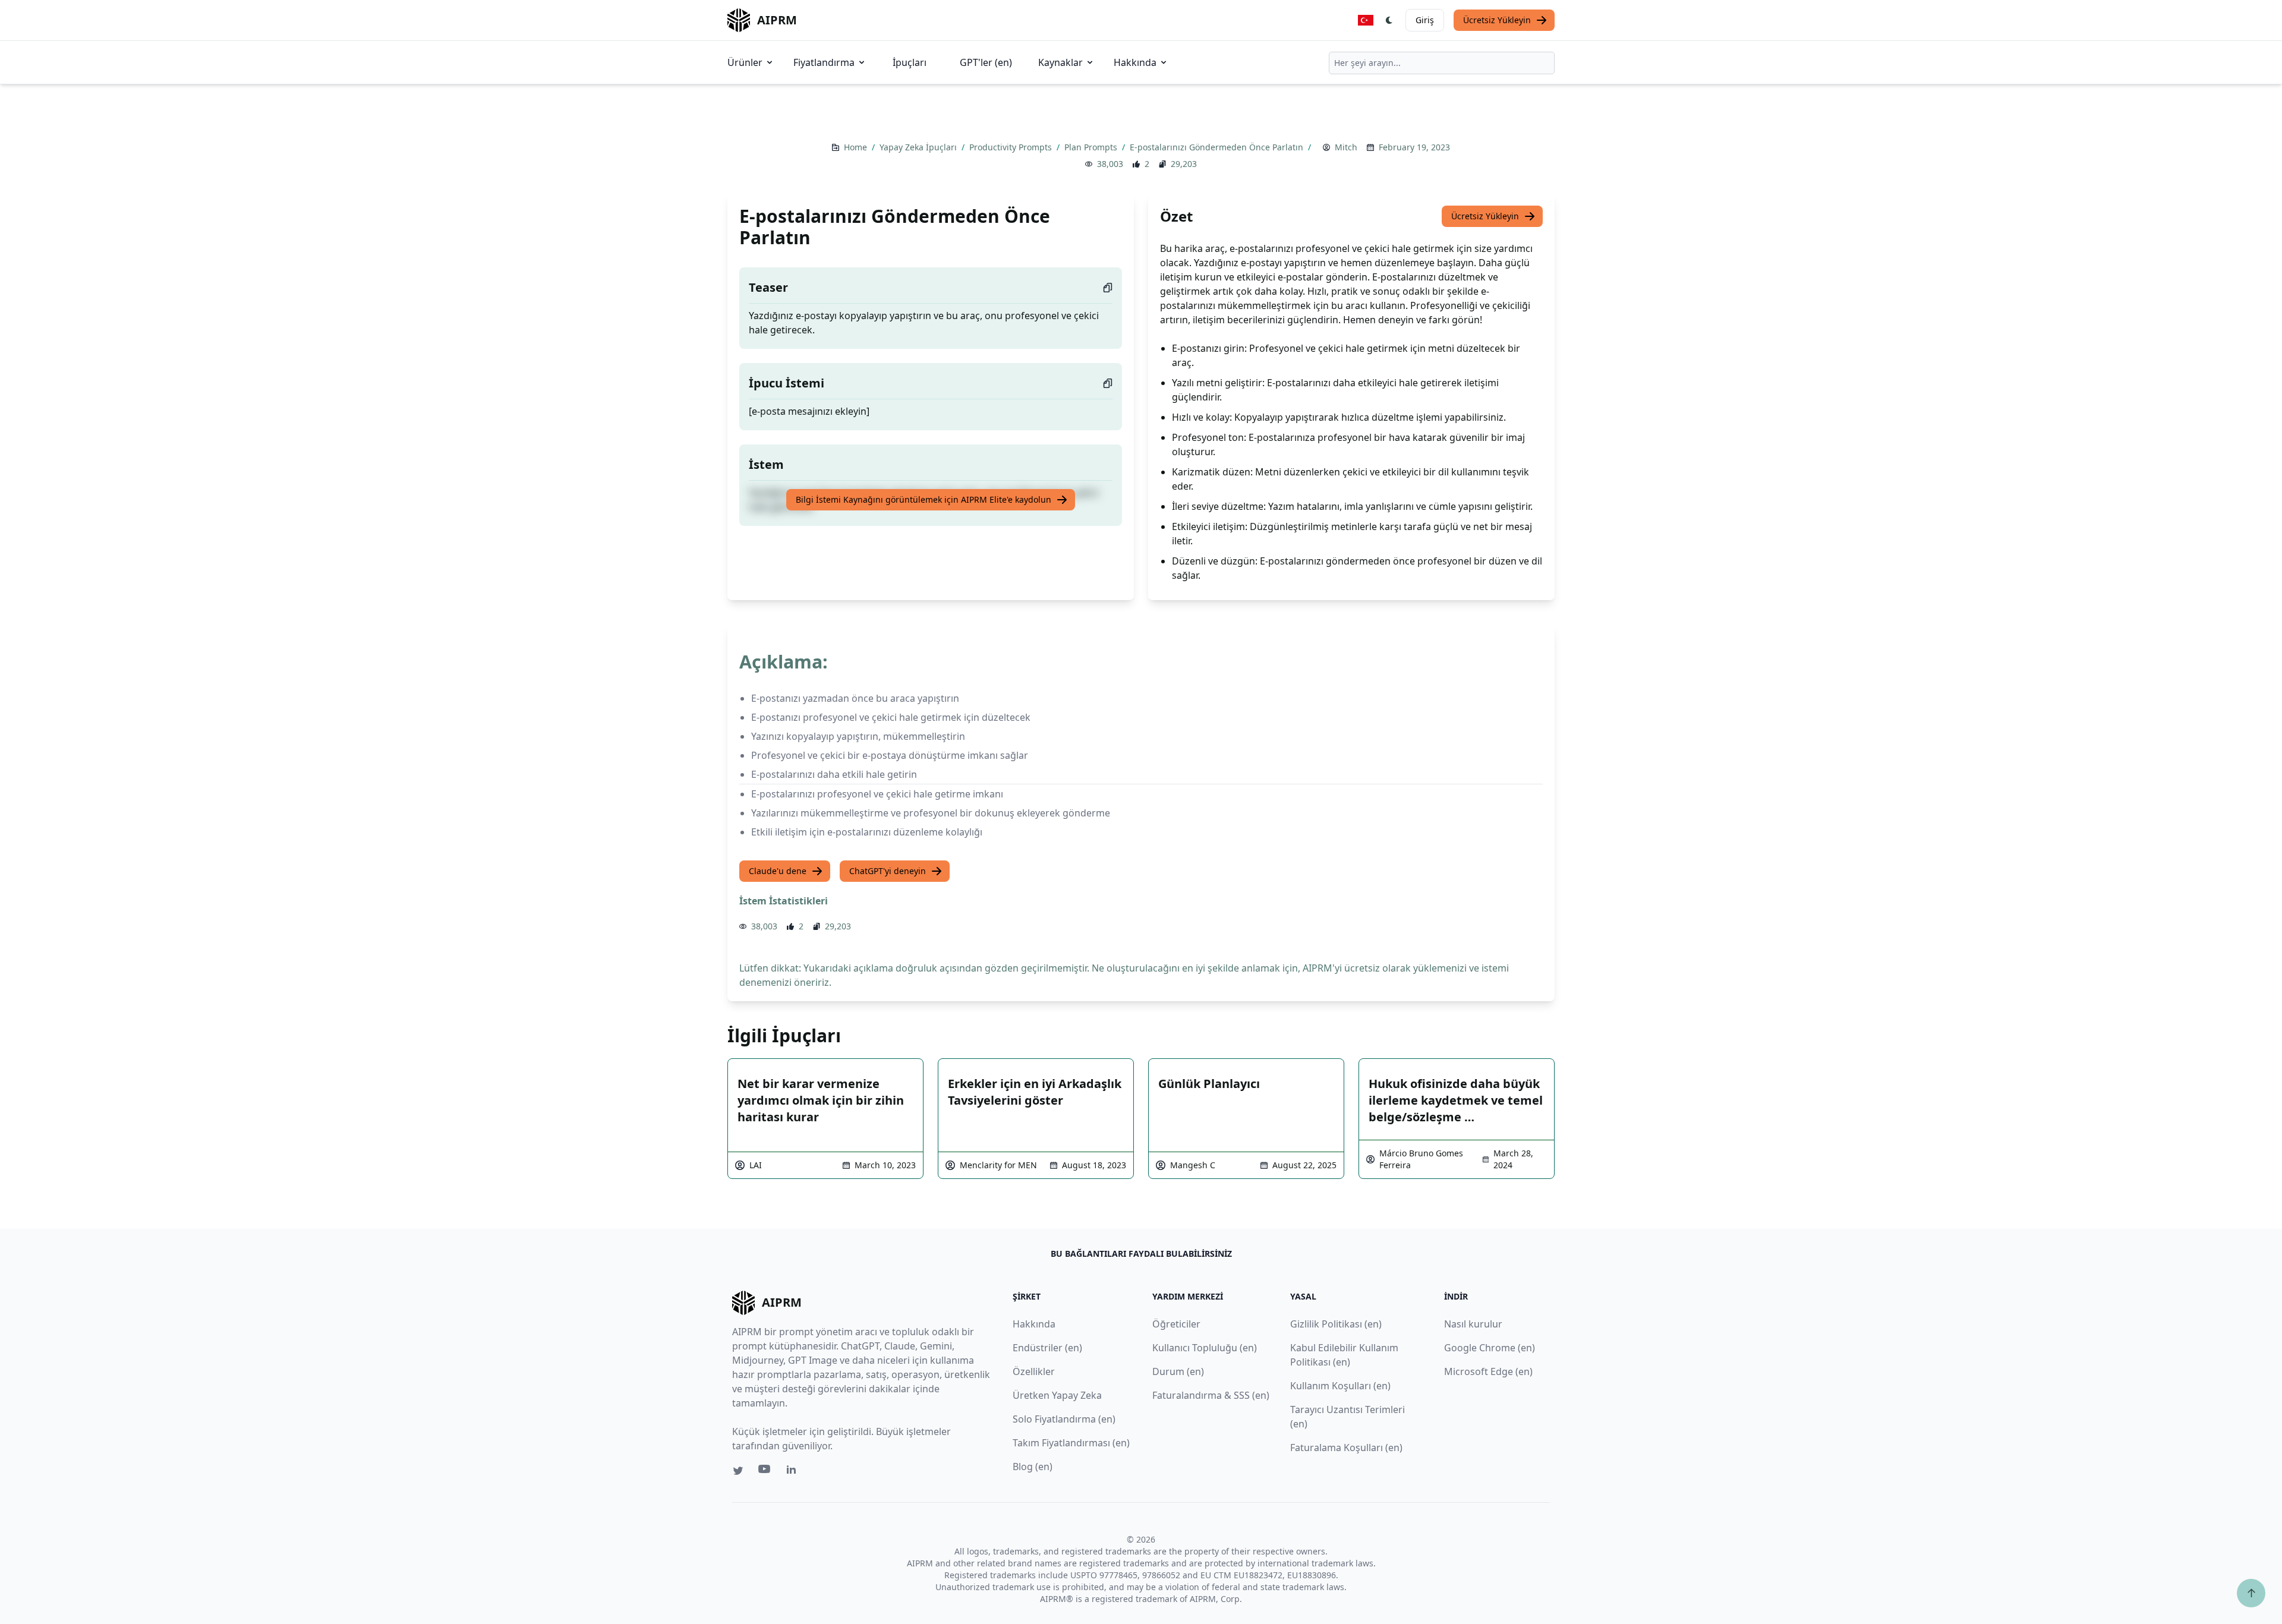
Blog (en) (1033, 1467)
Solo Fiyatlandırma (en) (1064, 1419)
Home (857, 147)
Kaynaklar (1060, 62)
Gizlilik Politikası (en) (1336, 1324)
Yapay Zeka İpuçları (919, 147)
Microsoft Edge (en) (1488, 1371)
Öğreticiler (1176, 1324)
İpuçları (910, 62)
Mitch (1346, 147)
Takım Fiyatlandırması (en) (1071, 1443)
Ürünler (745, 62)
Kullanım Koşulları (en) (1340, 1386)
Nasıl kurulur (1473, 1324)
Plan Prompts (1092, 147)
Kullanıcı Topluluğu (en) (1205, 1348)
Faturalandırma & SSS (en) (1211, 1395)
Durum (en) (1178, 1371)
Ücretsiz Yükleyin (1497, 20)
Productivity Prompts (1012, 147)
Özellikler (1034, 1371)
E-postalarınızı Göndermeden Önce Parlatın (1218, 147)
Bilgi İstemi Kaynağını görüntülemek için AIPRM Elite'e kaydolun (923, 499)
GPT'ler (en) (986, 62)
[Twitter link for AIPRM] (738, 1471)
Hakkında (1135, 62)
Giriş (1425, 20)
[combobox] (1442, 63)
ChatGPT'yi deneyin (888, 871)
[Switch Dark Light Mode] (1389, 20)
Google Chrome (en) (1490, 1348)
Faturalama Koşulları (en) (1346, 1448)
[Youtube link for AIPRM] (765, 1472)
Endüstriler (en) (1047, 1348)
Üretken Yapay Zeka (1057, 1395)
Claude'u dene (778, 871)
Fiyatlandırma (824, 62)
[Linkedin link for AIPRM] (794, 1472)
